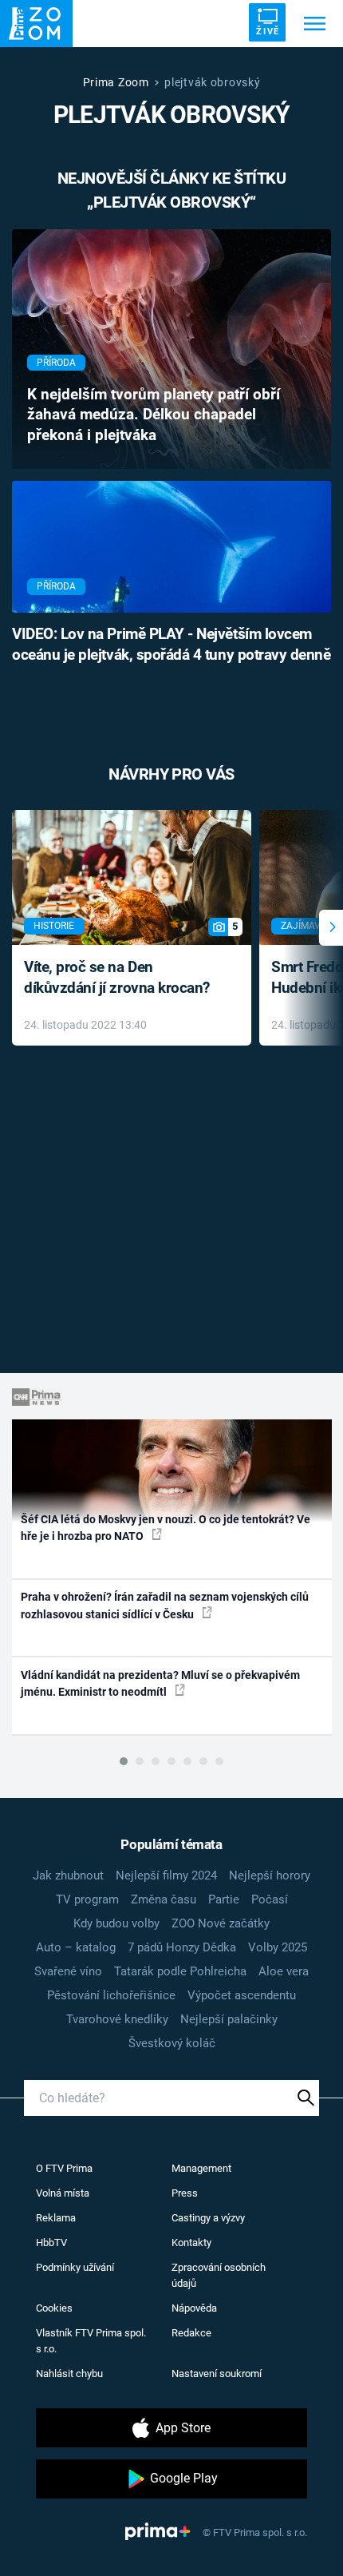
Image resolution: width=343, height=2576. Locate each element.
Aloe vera (284, 1971)
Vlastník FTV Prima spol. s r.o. (91, 2341)
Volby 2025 (278, 1947)
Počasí (270, 1899)
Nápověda (194, 2308)
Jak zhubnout (68, 1875)
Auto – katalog (76, 1947)
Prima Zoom (116, 82)
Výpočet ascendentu (242, 1995)
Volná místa (63, 2193)
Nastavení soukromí (217, 2374)
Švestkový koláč (172, 2043)
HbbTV (51, 2243)
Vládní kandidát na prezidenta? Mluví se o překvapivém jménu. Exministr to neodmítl (160, 1683)
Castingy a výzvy (208, 2218)
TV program (87, 1899)
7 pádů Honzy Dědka (182, 1947)
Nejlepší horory (270, 1875)
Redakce (191, 2333)
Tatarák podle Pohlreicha (180, 1971)
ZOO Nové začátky (221, 1923)
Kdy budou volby (116, 1923)
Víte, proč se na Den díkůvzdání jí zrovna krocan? (117, 978)
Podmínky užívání (75, 2267)
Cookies (54, 2308)
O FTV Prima (64, 2168)
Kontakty (191, 2243)
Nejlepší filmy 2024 (166, 1875)
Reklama (56, 2218)
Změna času (164, 1899)
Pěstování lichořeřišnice (111, 1995)
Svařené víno (68, 1971)
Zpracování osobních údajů (219, 2275)
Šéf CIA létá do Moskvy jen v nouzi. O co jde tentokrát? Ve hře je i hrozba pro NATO (166, 1528)
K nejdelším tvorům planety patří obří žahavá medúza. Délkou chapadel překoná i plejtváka (154, 415)
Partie (224, 1899)
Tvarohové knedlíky (117, 2019)
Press (185, 2193)
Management (201, 2168)
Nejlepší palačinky (229, 2019)
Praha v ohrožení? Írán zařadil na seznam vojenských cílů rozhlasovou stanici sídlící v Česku (165, 1605)
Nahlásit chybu (69, 2374)
